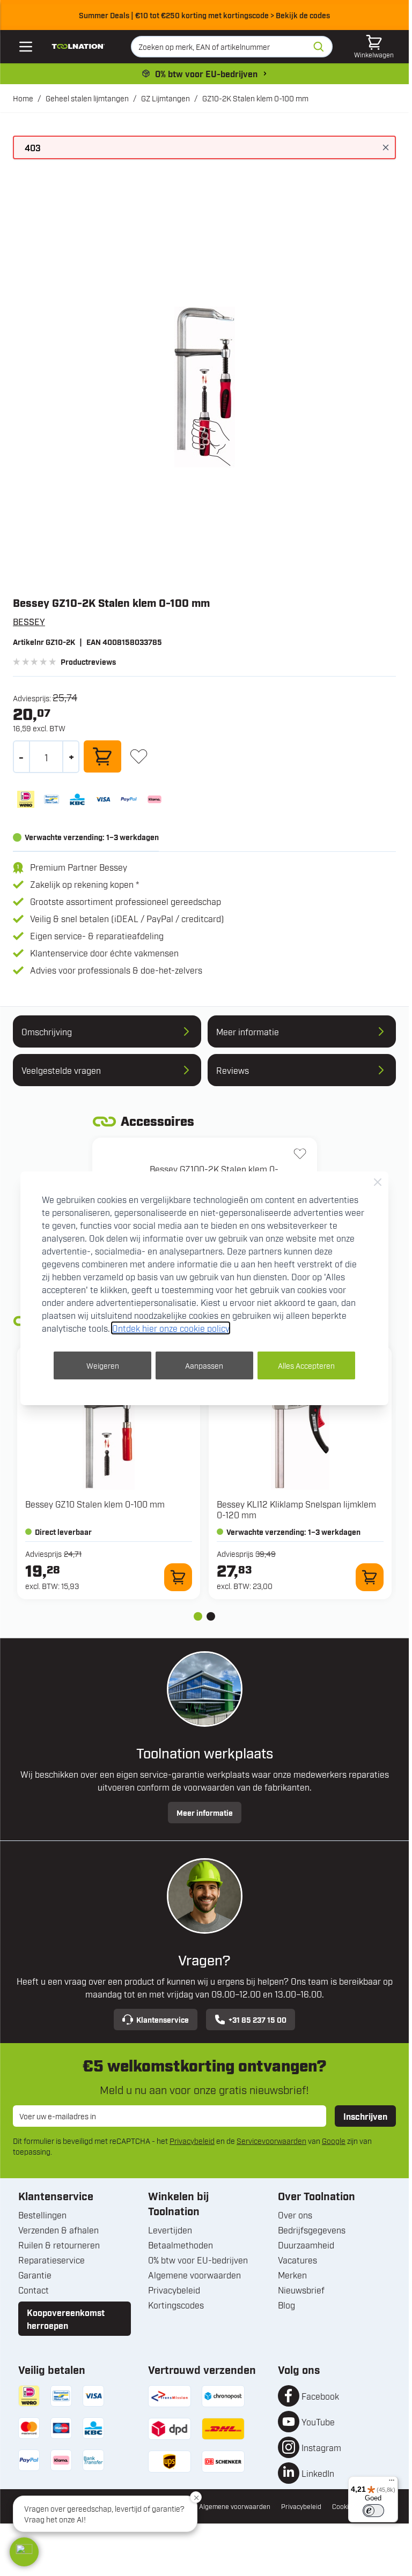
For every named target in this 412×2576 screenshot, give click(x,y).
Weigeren (103, 1365)
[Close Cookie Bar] (378, 1182)
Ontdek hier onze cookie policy (171, 1328)
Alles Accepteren (306, 1365)
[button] (24, 2552)
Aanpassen (204, 1365)
